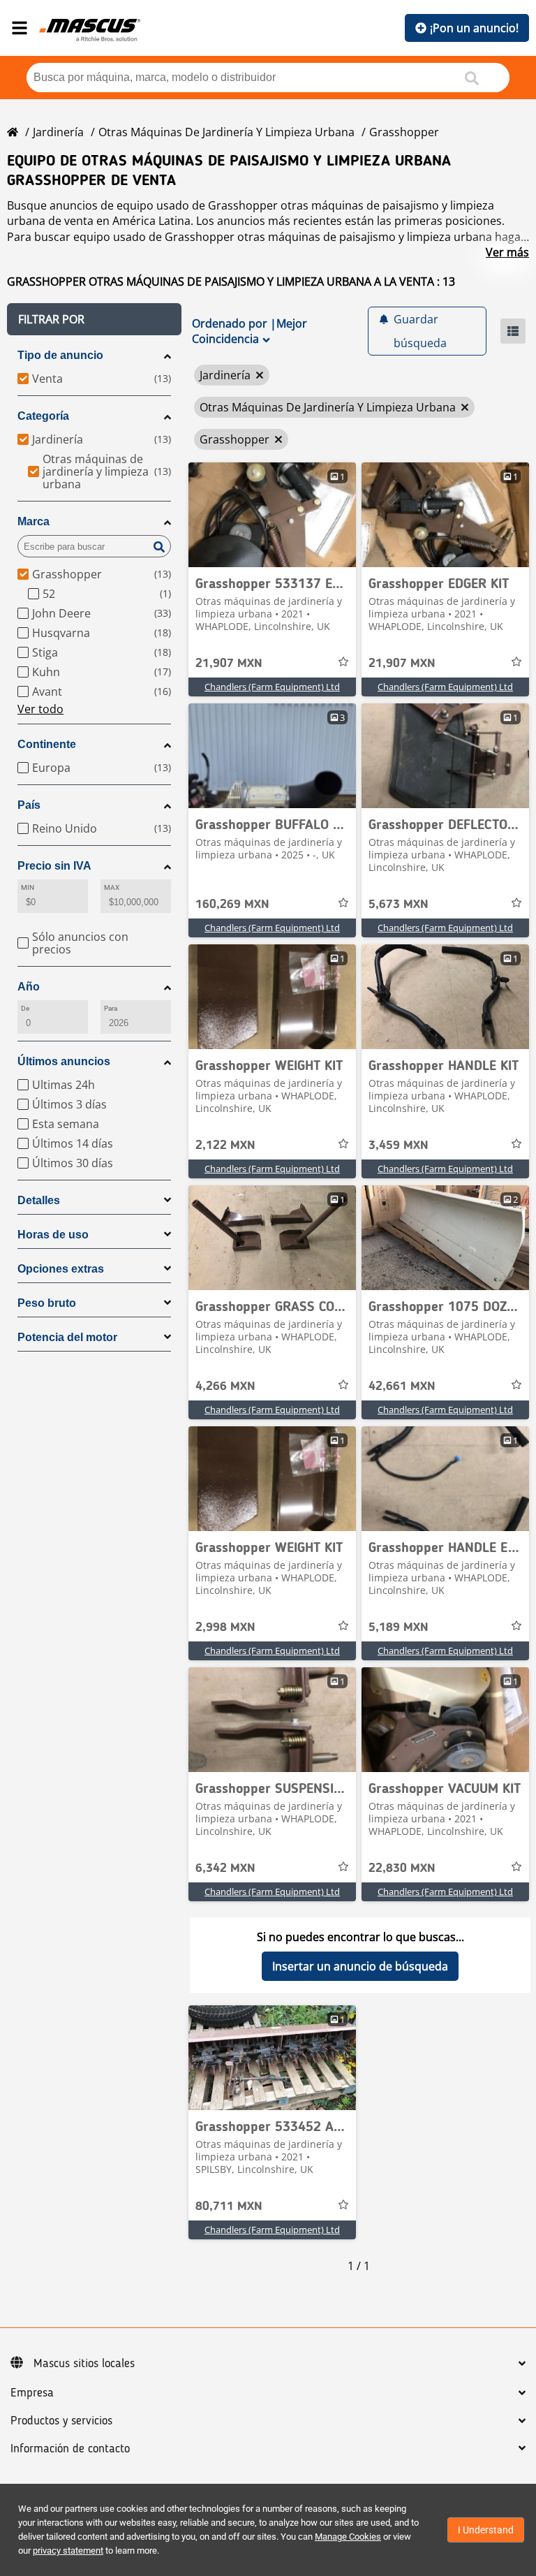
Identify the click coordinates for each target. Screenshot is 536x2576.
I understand (486, 2530)
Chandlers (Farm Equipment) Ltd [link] (272, 687)
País (29, 805)
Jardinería (58, 132)
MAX (112, 887)
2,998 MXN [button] (225, 1627)
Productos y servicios (61, 2421)
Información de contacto (70, 2449)
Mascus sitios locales (84, 2364)
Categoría (43, 416)
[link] (272, 515)
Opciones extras (61, 1269)
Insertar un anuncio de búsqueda (360, 1966)
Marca (33, 521)
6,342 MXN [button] (225, 1868)
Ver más (507, 252)
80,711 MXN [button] (229, 2207)
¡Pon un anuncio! (474, 28)
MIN (28, 887)
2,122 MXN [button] (225, 1146)
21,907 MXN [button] (229, 664)
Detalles (39, 1200)
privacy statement (68, 2551)
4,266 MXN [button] (225, 1386)
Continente (47, 744)
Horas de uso (53, 1235)
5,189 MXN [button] (399, 1627)
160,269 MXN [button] (232, 905)
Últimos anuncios (64, 1061)
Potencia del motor (67, 1337)
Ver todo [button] (40, 709)
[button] (94, 319)
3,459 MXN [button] (399, 1146)
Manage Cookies (348, 2537)
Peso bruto (47, 1303)
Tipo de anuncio (60, 355)
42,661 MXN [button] (402, 1386)
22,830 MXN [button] (402, 1868)
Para (111, 1008)
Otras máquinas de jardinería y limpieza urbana (226, 132)
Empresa (32, 2393)
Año (29, 987)
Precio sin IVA (54, 866)
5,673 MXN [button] (399, 905)
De (25, 1008)
